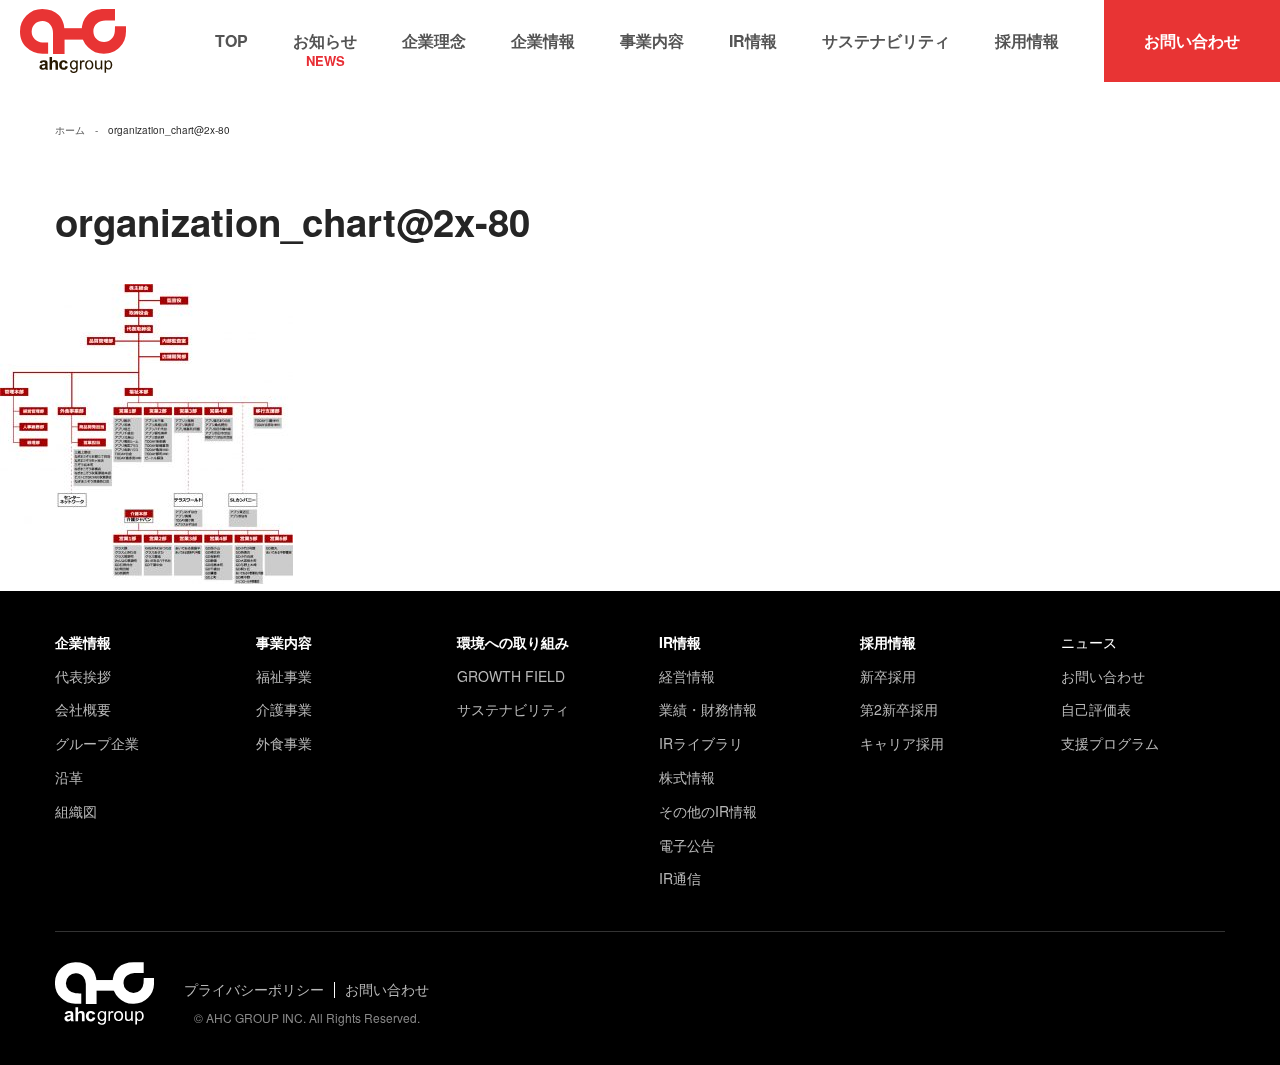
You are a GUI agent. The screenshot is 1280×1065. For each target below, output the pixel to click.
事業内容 (652, 40)
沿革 (69, 777)
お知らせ (325, 45)
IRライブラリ (701, 743)
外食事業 (284, 743)
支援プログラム (1110, 743)
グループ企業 (97, 743)
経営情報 (687, 676)
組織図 (76, 811)
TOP (231, 40)
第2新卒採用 (899, 709)
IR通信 (680, 878)
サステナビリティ (886, 40)
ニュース (1089, 642)
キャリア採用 (902, 743)
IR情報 (753, 40)
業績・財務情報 (708, 709)
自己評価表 (1096, 709)
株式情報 (687, 777)
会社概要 (83, 709)
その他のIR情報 (708, 811)
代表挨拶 (83, 676)
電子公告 (687, 845)
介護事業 (284, 709)
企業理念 (434, 40)
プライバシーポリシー (254, 989)
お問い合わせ (1192, 40)
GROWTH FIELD (511, 676)
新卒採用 (888, 676)
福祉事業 (284, 676)
